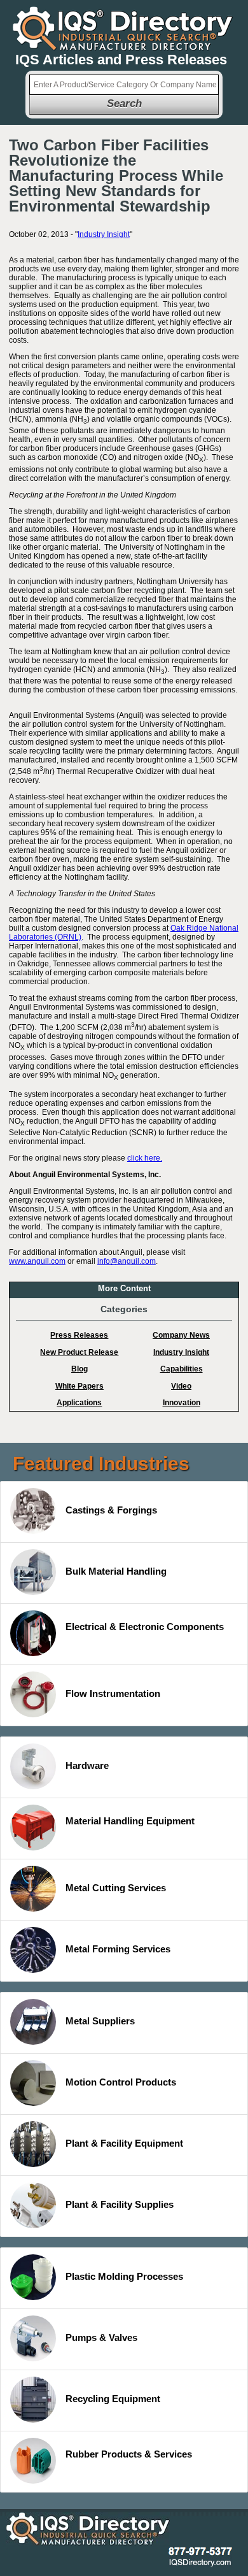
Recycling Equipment (113, 2399)
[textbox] (124, 85)
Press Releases (79, 1335)
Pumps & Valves (101, 2337)
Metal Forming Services (118, 1949)
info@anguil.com (127, 1261)
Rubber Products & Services (129, 2454)
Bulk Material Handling (116, 1571)
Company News (181, 1335)
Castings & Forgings (111, 1510)
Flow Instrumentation (113, 1693)
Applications (79, 1403)
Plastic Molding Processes (124, 2276)
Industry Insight (104, 234)
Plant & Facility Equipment (124, 2143)
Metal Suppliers (100, 2021)
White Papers (79, 1386)
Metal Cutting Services (116, 1888)
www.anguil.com (37, 1261)
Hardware (87, 1765)
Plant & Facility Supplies (120, 2204)
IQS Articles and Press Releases (121, 60)
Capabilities (182, 1369)
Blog (79, 1369)
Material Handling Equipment (130, 1821)
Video (181, 1386)
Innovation (182, 1403)
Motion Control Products (121, 2082)
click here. (145, 1158)
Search (124, 104)
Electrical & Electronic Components (145, 1627)
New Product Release (79, 1352)
